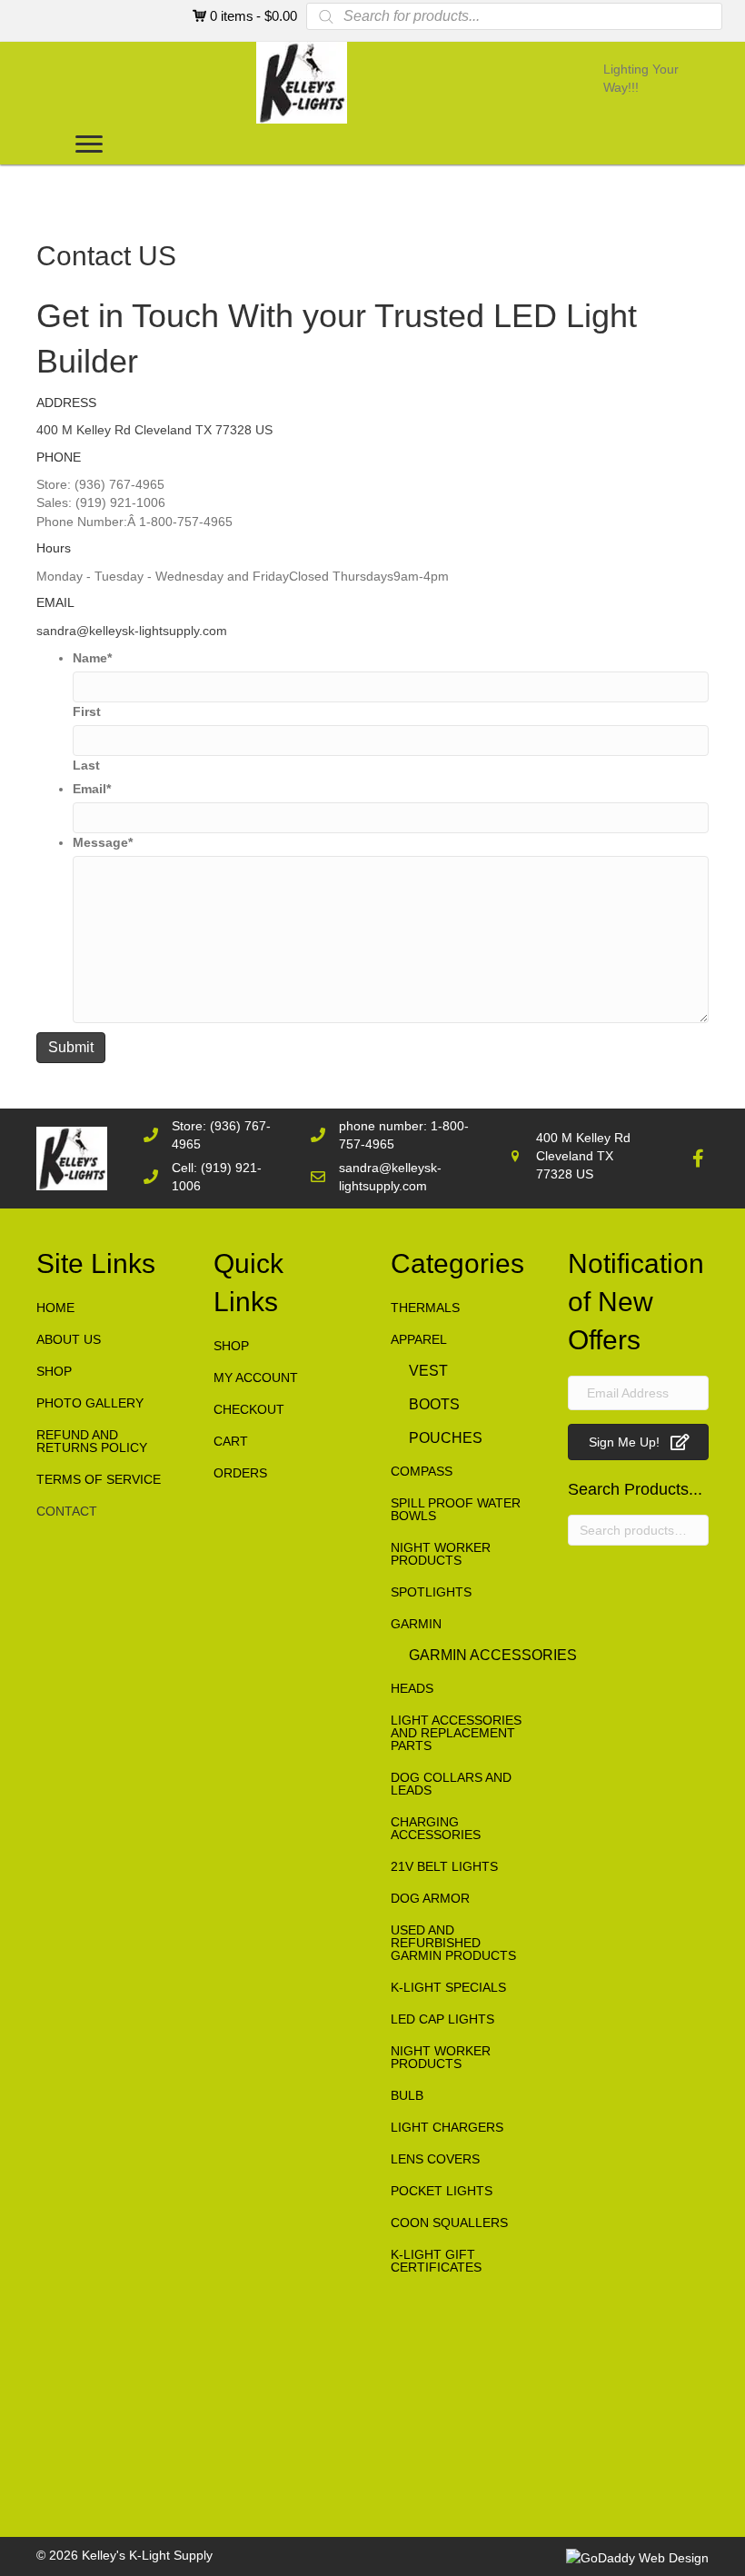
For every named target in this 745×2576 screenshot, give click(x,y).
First (87, 711)
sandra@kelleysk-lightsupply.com (132, 631)
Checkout (249, 1409)
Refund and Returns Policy (92, 1441)
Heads (412, 1688)
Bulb (407, 2095)
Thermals (425, 1308)
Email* (92, 789)
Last (86, 765)
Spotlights (431, 1592)
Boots (434, 1404)
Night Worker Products (441, 1554)
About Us (69, 1339)
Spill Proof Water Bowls (456, 1509)
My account (256, 1378)
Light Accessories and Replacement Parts (456, 1733)
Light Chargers (447, 2127)
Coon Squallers (449, 2223)
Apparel (419, 1339)
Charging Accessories (436, 1828)
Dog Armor (430, 1898)
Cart (231, 1441)
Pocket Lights (442, 2191)
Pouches (446, 1438)
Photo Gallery (90, 1403)
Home (55, 1308)
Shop (54, 1371)
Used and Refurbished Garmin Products (453, 1943)
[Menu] (89, 144)
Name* (92, 658)
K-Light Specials (448, 1987)
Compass (422, 1471)
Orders (240, 1473)
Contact (67, 1511)
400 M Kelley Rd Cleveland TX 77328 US (154, 430)
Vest (428, 1371)
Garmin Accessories (493, 1655)
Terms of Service (99, 1479)
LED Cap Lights (442, 2019)
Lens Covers (435, 2159)
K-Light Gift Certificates (436, 2261)
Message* (103, 842)
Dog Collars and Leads (451, 1784)
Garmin (416, 1624)
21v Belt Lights (444, 1866)
